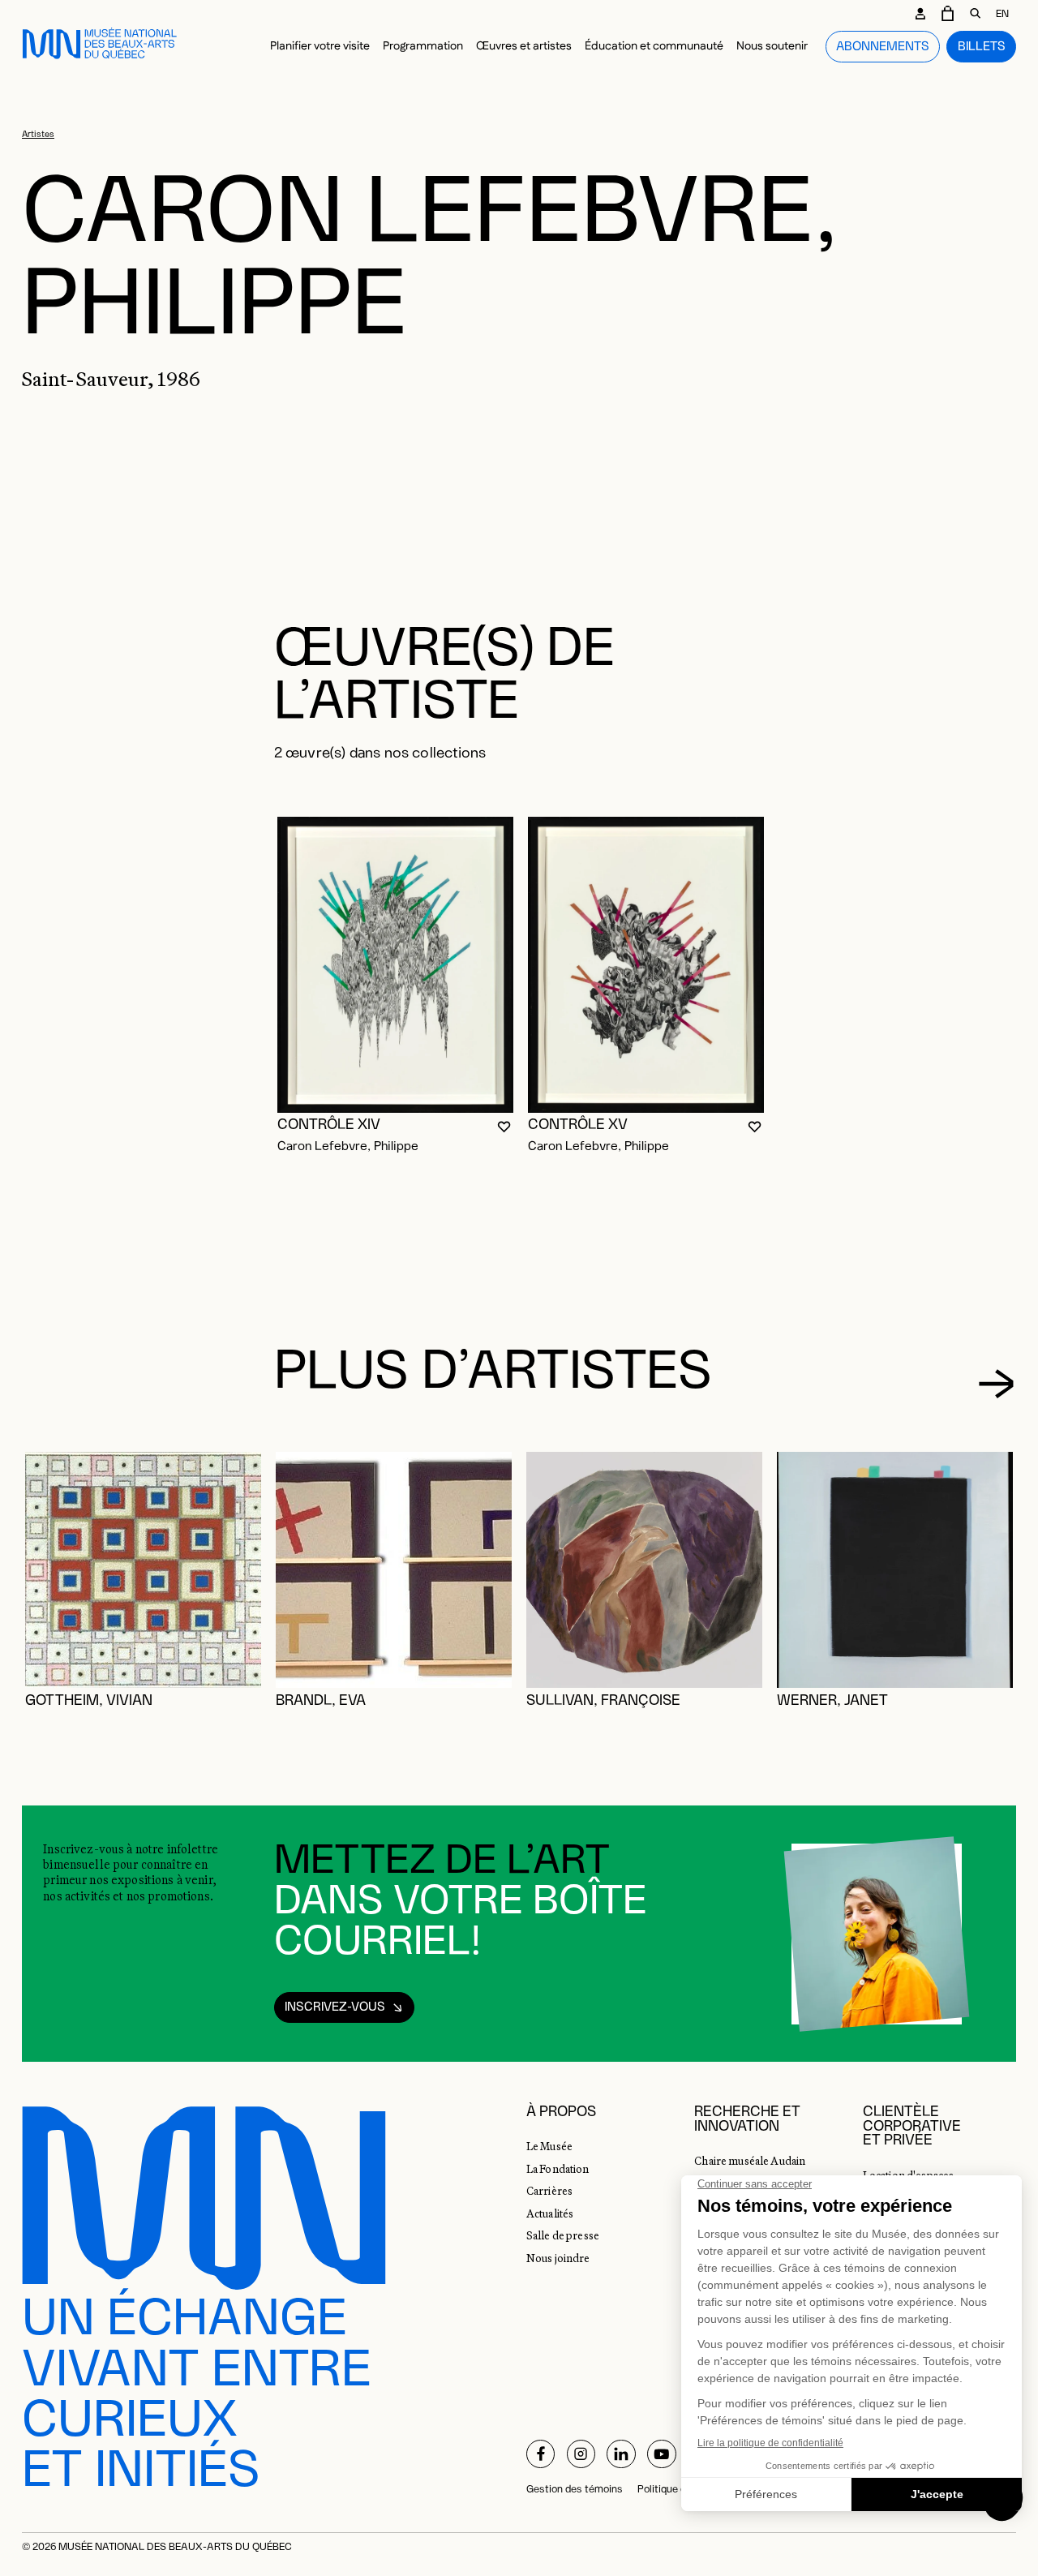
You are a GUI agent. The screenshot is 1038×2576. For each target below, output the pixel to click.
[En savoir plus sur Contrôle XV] (646, 965)
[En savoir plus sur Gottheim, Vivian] (143, 1570)
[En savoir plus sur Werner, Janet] (895, 1570)
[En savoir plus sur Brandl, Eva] (394, 1570)
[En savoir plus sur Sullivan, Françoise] (644, 1570)
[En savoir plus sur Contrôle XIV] (395, 965)
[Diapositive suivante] (996, 1383)
